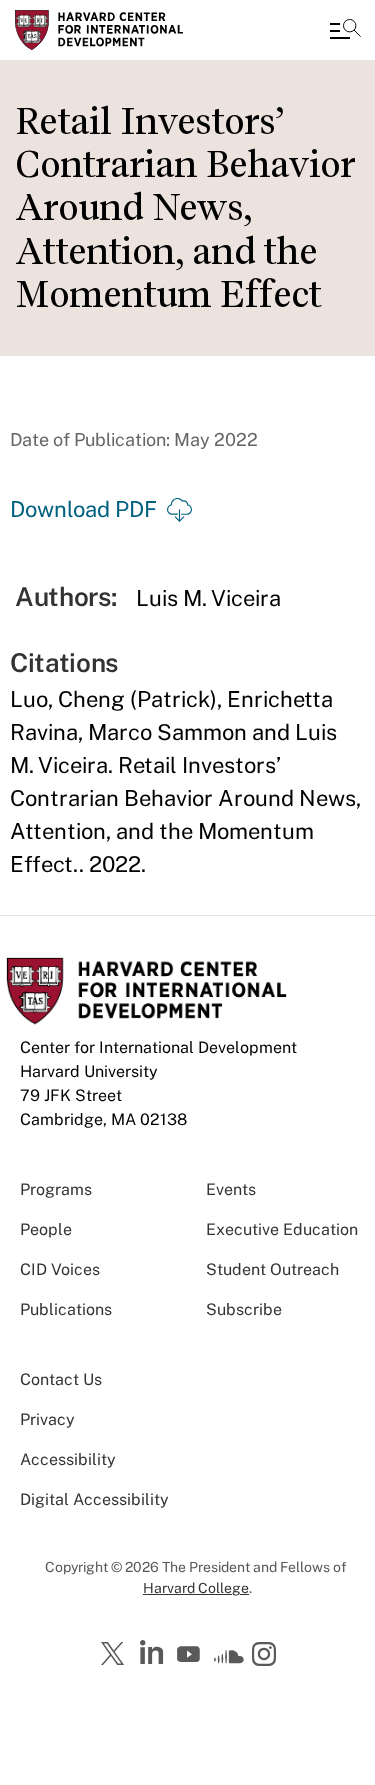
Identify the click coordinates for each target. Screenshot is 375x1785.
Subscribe (244, 1309)
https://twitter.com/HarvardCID (116, 1655)
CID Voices (60, 1269)
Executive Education (282, 1229)
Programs (56, 1189)
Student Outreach (272, 1269)
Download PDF (83, 509)
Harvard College (196, 1588)
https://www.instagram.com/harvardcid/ (267, 1656)
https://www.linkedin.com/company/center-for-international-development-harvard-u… (154, 1653)
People (46, 1229)
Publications (66, 1309)
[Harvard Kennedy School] (135, 30)
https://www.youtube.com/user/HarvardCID (191, 1655)
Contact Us (61, 1379)
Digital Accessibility (94, 1499)
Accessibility (68, 1459)
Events (231, 1189)
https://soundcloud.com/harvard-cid (229, 1661)
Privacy (47, 1419)
